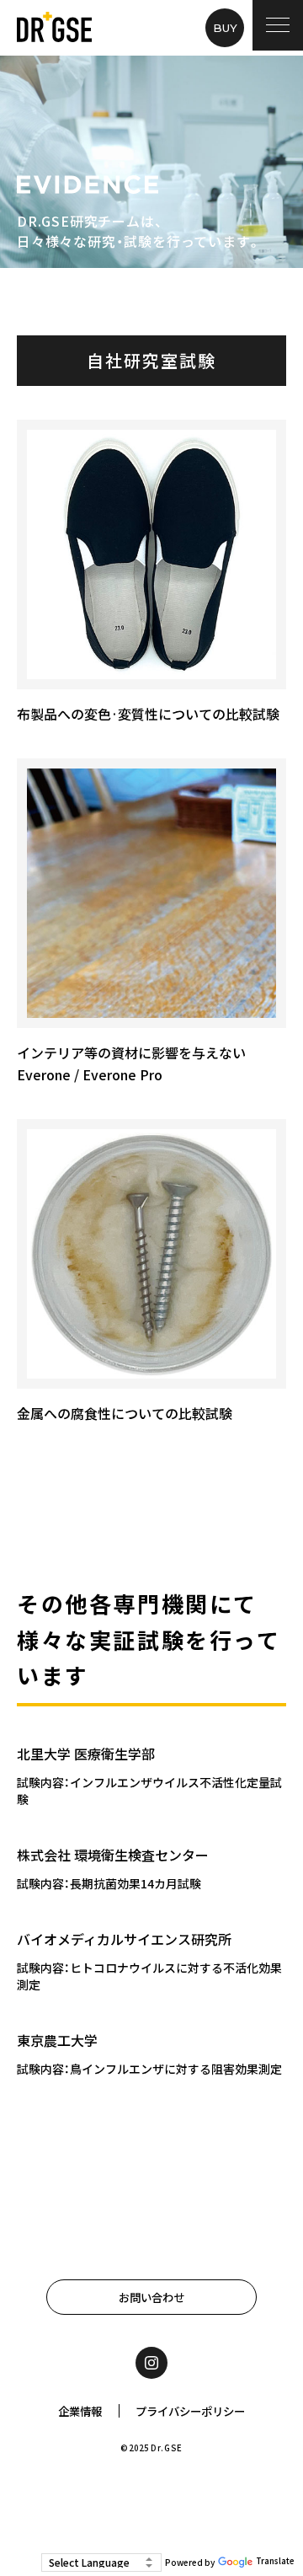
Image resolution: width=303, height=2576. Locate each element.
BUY (225, 28)
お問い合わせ (151, 2297)
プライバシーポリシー (190, 2411)
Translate (275, 2561)
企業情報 (80, 2411)
